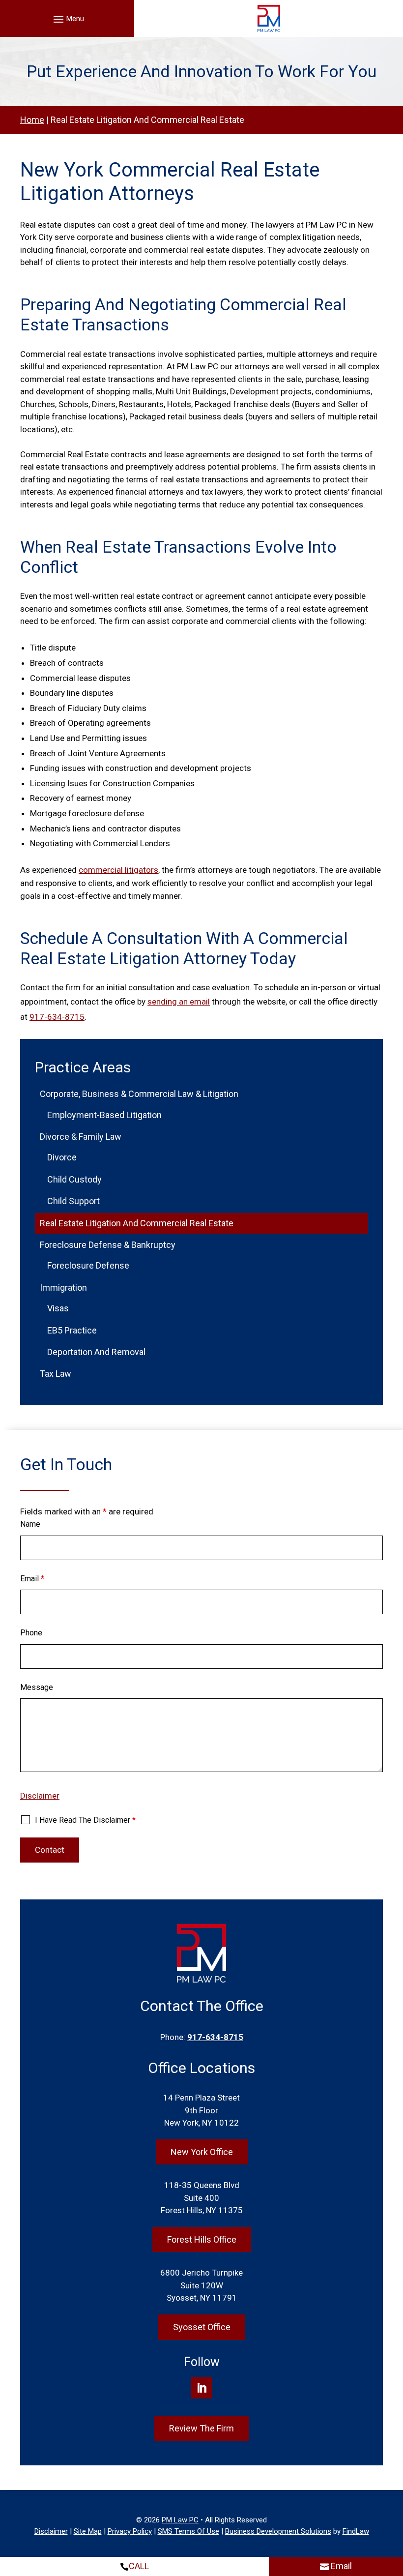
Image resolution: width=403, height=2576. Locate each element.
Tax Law (56, 1374)
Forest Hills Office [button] (202, 2239)
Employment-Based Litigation (104, 1115)
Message (37, 1687)
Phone (31, 1633)
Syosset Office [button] (202, 2327)
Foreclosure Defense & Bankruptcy (108, 1245)
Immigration (63, 1288)
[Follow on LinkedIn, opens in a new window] (201, 2387)
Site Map (88, 2531)
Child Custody (74, 1179)
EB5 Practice (72, 1330)
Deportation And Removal (96, 1352)
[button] (67, 19)
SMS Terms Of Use (188, 2531)
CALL (139, 2566)
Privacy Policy (130, 2531)
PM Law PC (180, 2520)
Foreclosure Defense (88, 1265)
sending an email (179, 1002)
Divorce (62, 1157)
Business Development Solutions (278, 2531)
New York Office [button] (202, 2152)
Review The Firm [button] (201, 2428)
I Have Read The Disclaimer (85, 1820)
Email (32, 1579)
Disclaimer (40, 1796)
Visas (58, 1308)
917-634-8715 (57, 1017)
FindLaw (356, 2531)
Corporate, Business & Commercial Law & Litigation (139, 1094)
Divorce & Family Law (81, 1137)
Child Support (73, 1201)
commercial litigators (118, 870)
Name (30, 1524)
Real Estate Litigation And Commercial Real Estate (137, 1223)
